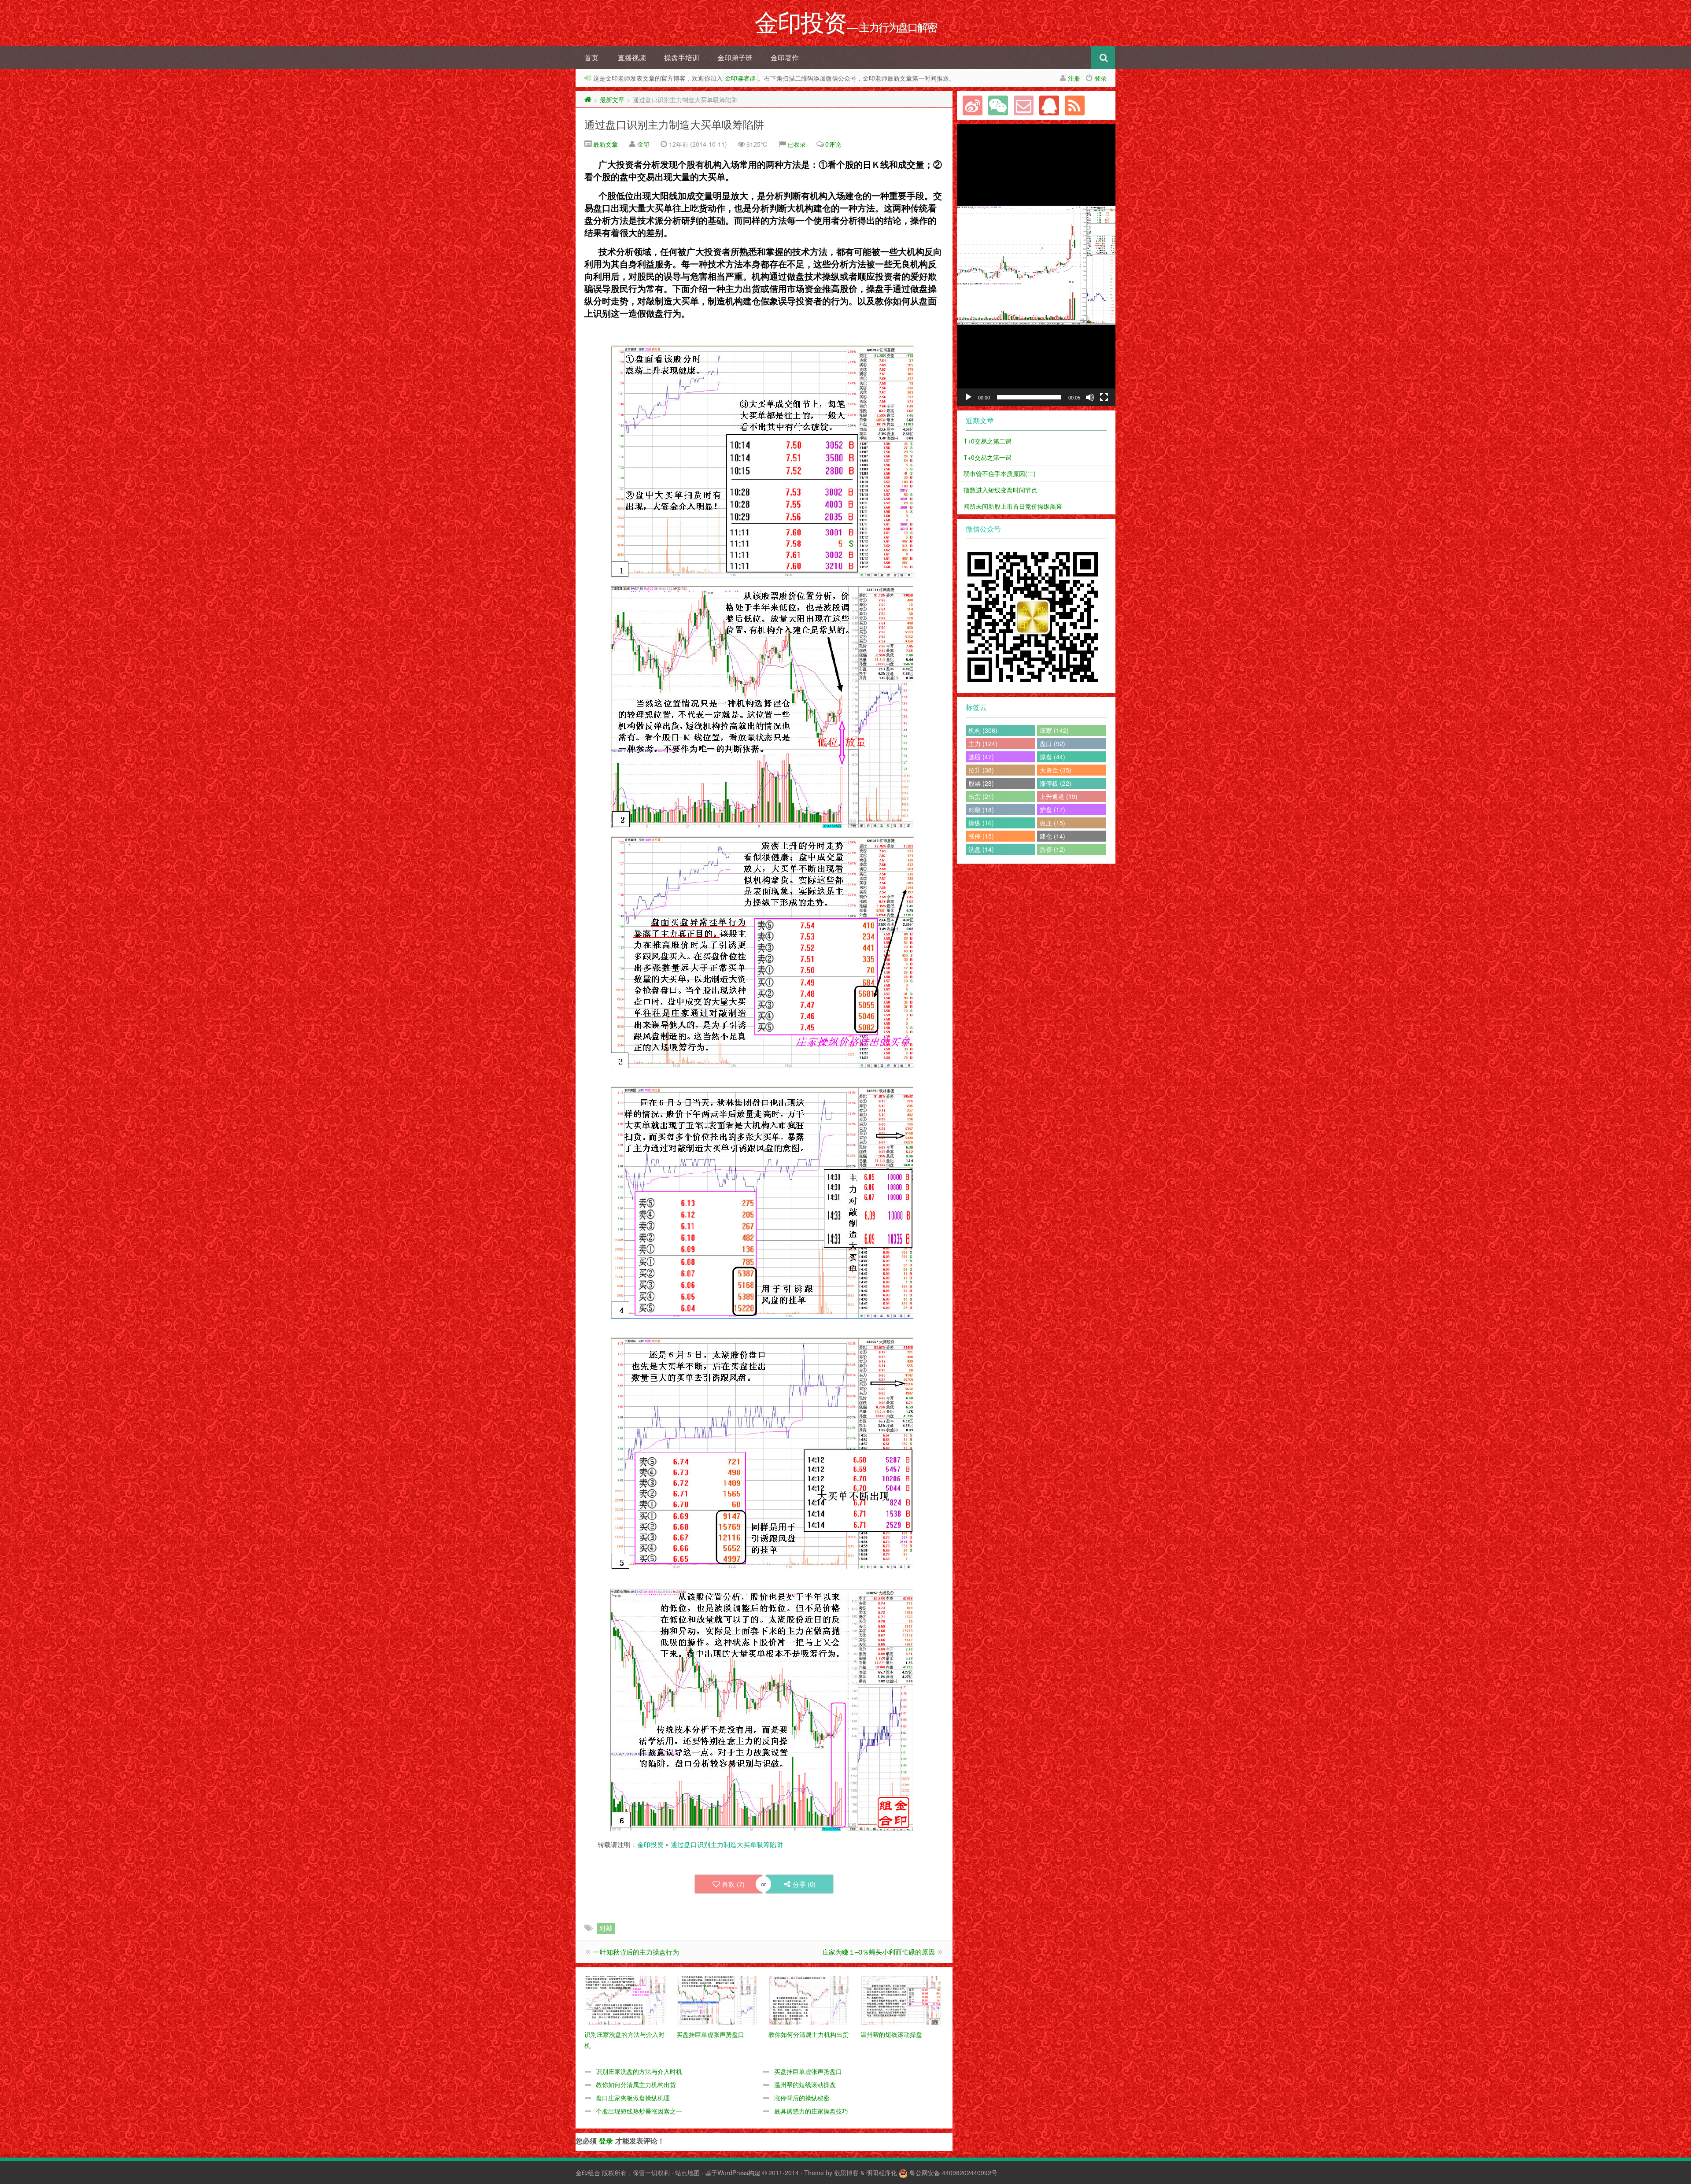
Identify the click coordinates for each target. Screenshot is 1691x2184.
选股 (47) (981, 757)
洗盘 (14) (981, 849)
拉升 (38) (981, 770)
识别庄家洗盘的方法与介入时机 (639, 2071)
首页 (591, 57)
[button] (1036, 265)
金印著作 (785, 57)
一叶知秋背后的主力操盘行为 (636, 1952)
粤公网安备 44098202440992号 (953, 2173)
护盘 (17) (1052, 809)
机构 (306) (983, 730)
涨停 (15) (981, 836)
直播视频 (632, 57)
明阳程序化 (882, 2173)
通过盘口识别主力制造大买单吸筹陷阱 (674, 124)
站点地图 (687, 2173)
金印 (643, 144)
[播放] (968, 397)
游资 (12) (1052, 849)
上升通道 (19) (1059, 796)
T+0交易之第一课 (988, 457)
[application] (1036, 265)
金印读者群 (740, 78)
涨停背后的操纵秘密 (802, 2098)
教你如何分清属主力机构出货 (636, 2084)
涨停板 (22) (1056, 783)
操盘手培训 (682, 57)
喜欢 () (733, 1884)
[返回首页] (588, 100)
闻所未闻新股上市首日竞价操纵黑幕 (1013, 506)
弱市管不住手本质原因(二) (1000, 473)
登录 (1100, 78)
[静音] (1090, 397)
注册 (1074, 78)
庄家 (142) (1054, 730)
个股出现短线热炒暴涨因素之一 (639, 2111)
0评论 (833, 144)
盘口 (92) (1052, 743)
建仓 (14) (1052, 836)
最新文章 (612, 100)
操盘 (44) (1052, 757)
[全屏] (1104, 397)
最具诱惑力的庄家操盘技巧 (811, 2111)
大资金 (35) (1056, 770)
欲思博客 (846, 2173)
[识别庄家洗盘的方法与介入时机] (626, 1999)
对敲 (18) (981, 809)
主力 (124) (983, 743)
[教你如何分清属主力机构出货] (810, 1999)
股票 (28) (981, 783)
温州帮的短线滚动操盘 (805, 2084)
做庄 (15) (1052, 823)
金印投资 (650, 1844)
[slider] (1029, 397)
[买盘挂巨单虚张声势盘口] (718, 1999)
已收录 (797, 144)
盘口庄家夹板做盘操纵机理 (633, 2098)
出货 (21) (981, 796)
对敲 (606, 1928)
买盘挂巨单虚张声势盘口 (808, 2071)
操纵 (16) (981, 823)
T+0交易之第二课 (988, 441)
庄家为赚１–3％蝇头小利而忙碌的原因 (879, 1952)
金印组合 (588, 2173)
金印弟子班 (735, 57)
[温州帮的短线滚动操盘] (902, 1999)
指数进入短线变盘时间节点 (1001, 490)
